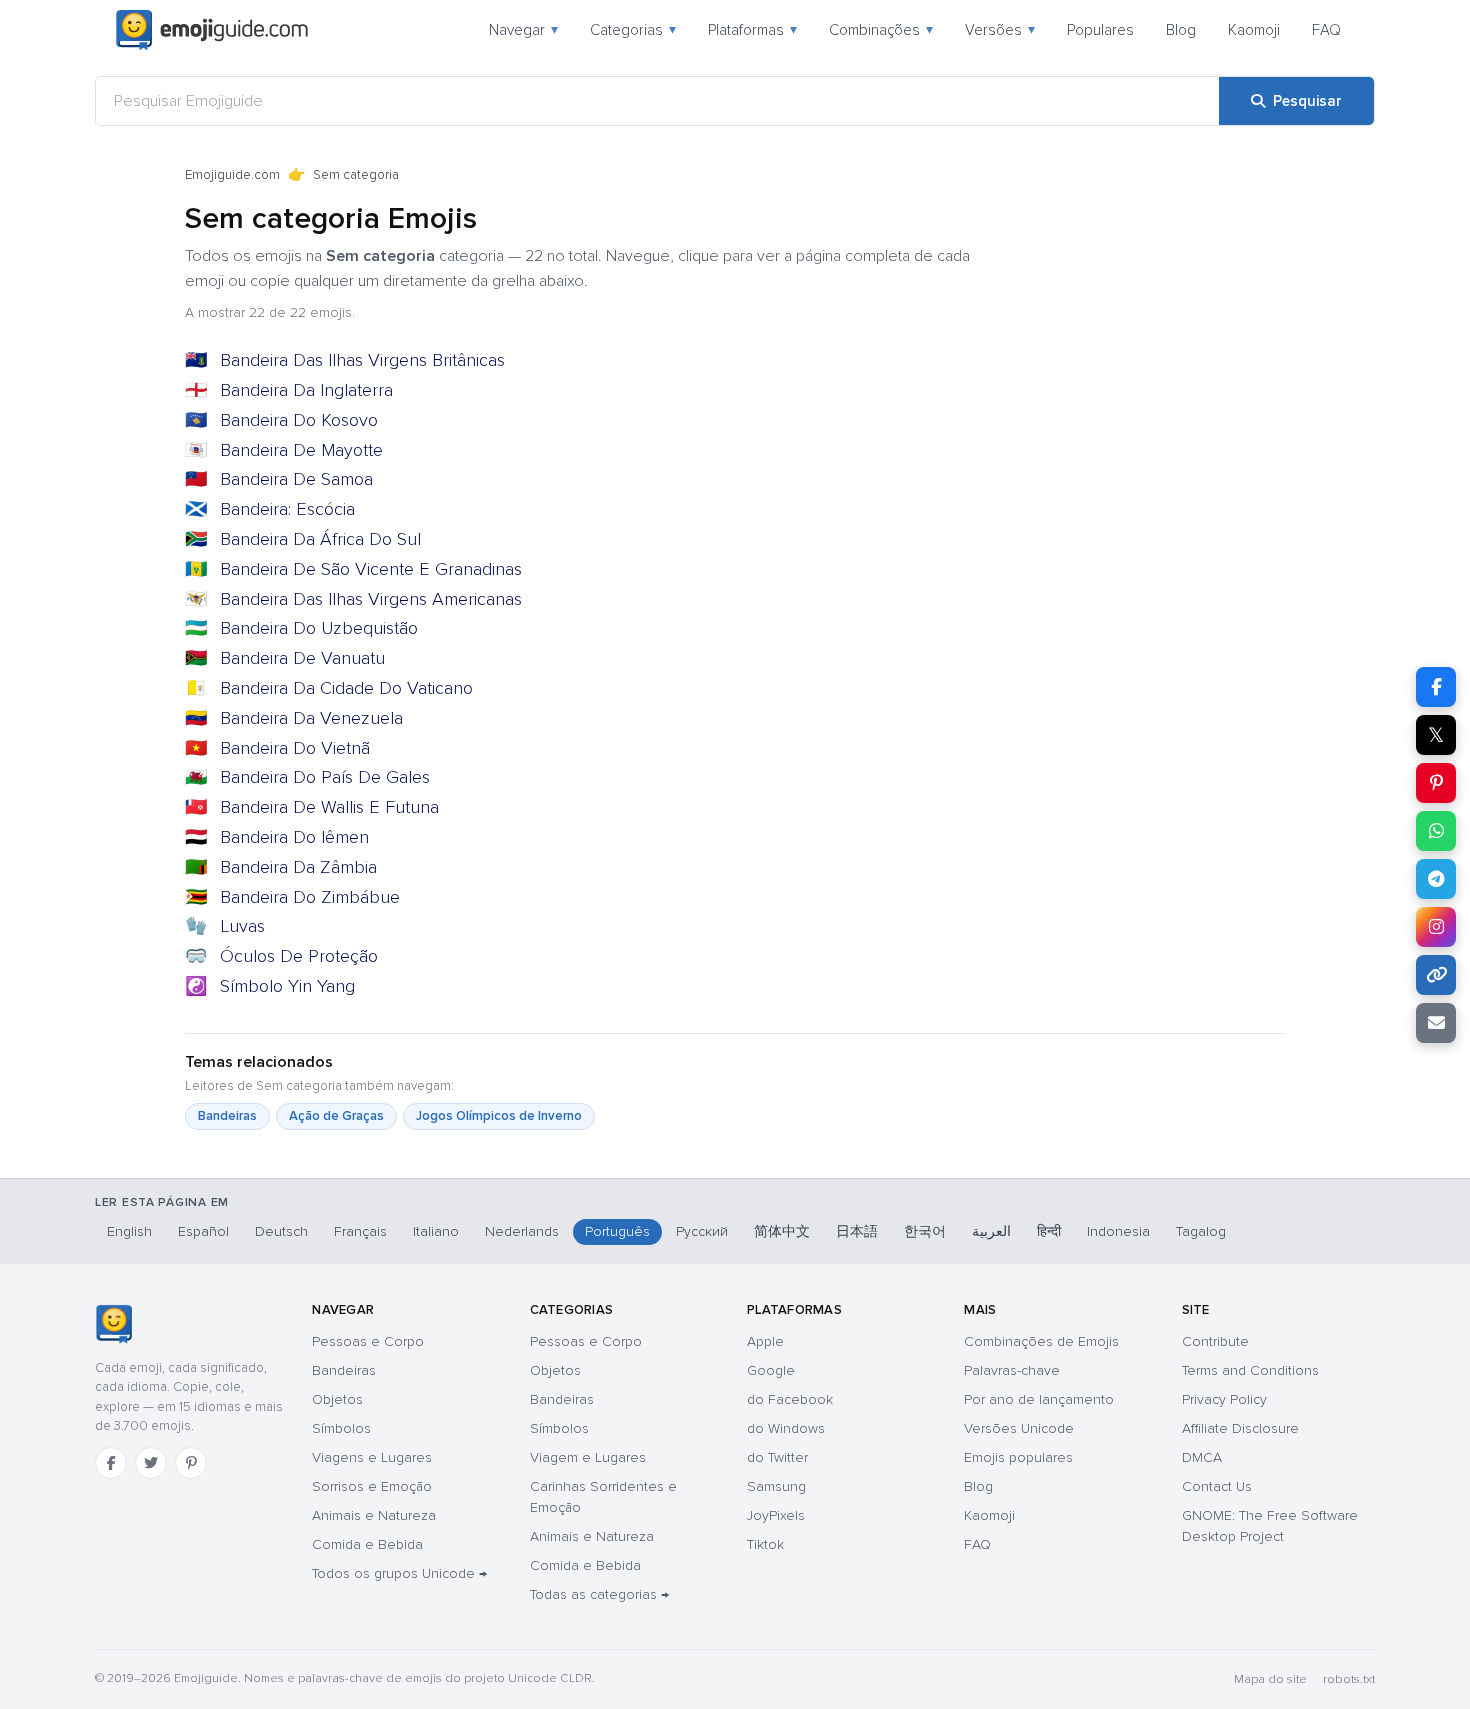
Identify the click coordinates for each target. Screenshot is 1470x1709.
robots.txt (1349, 1679)
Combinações (881, 30)
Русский (702, 1231)
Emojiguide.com (232, 175)
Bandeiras (227, 1116)
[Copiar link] (1436, 975)
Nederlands (522, 1231)
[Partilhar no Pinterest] (1436, 783)
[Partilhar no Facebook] (1436, 687)
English (129, 1231)
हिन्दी (1049, 1231)
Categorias (633, 30)
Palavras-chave (1012, 1370)
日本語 (857, 1231)
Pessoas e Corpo (368, 1341)
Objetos (337, 1399)
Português (617, 1231)
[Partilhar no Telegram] (1436, 879)
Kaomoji (1254, 30)
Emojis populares (1018, 1457)
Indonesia (1118, 1231)
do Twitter (777, 1457)
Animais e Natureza (374, 1515)
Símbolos (341, 1428)
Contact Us (1217, 1486)
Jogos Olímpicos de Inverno (499, 1116)
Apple (765, 1341)
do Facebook (790, 1399)
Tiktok (765, 1544)
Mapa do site (1270, 1679)
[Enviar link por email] (1436, 1023)
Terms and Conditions (1250, 1370)
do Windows (786, 1428)
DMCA (1202, 1457)
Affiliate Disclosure (1240, 1428)
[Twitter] (151, 1463)
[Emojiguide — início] (113, 1324)
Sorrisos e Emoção (372, 1486)
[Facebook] (111, 1463)
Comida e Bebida (367, 1544)
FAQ (1326, 30)
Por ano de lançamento (1039, 1399)
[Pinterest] (191, 1463)
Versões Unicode (1019, 1428)
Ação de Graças (336, 1116)
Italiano (436, 1231)
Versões (1000, 30)
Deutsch (281, 1231)
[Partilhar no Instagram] (1436, 927)
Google (771, 1370)
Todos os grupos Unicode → (399, 1573)
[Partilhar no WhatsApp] (1436, 831)
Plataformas (752, 30)
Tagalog (1201, 1231)
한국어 (925, 1231)
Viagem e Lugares (588, 1457)
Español (203, 1231)
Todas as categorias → (599, 1594)
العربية (991, 1231)
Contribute (1215, 1341)
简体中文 (782, 1231)
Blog (1181, 30)
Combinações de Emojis (1041, 1341)
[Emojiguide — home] (212, 30)
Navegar (523, 30)
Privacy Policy (1224, 1399)
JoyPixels (776, 1515)
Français (360, 1231)
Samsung (776, 1486)
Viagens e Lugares (372, 1457)
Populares (1100, 30)
